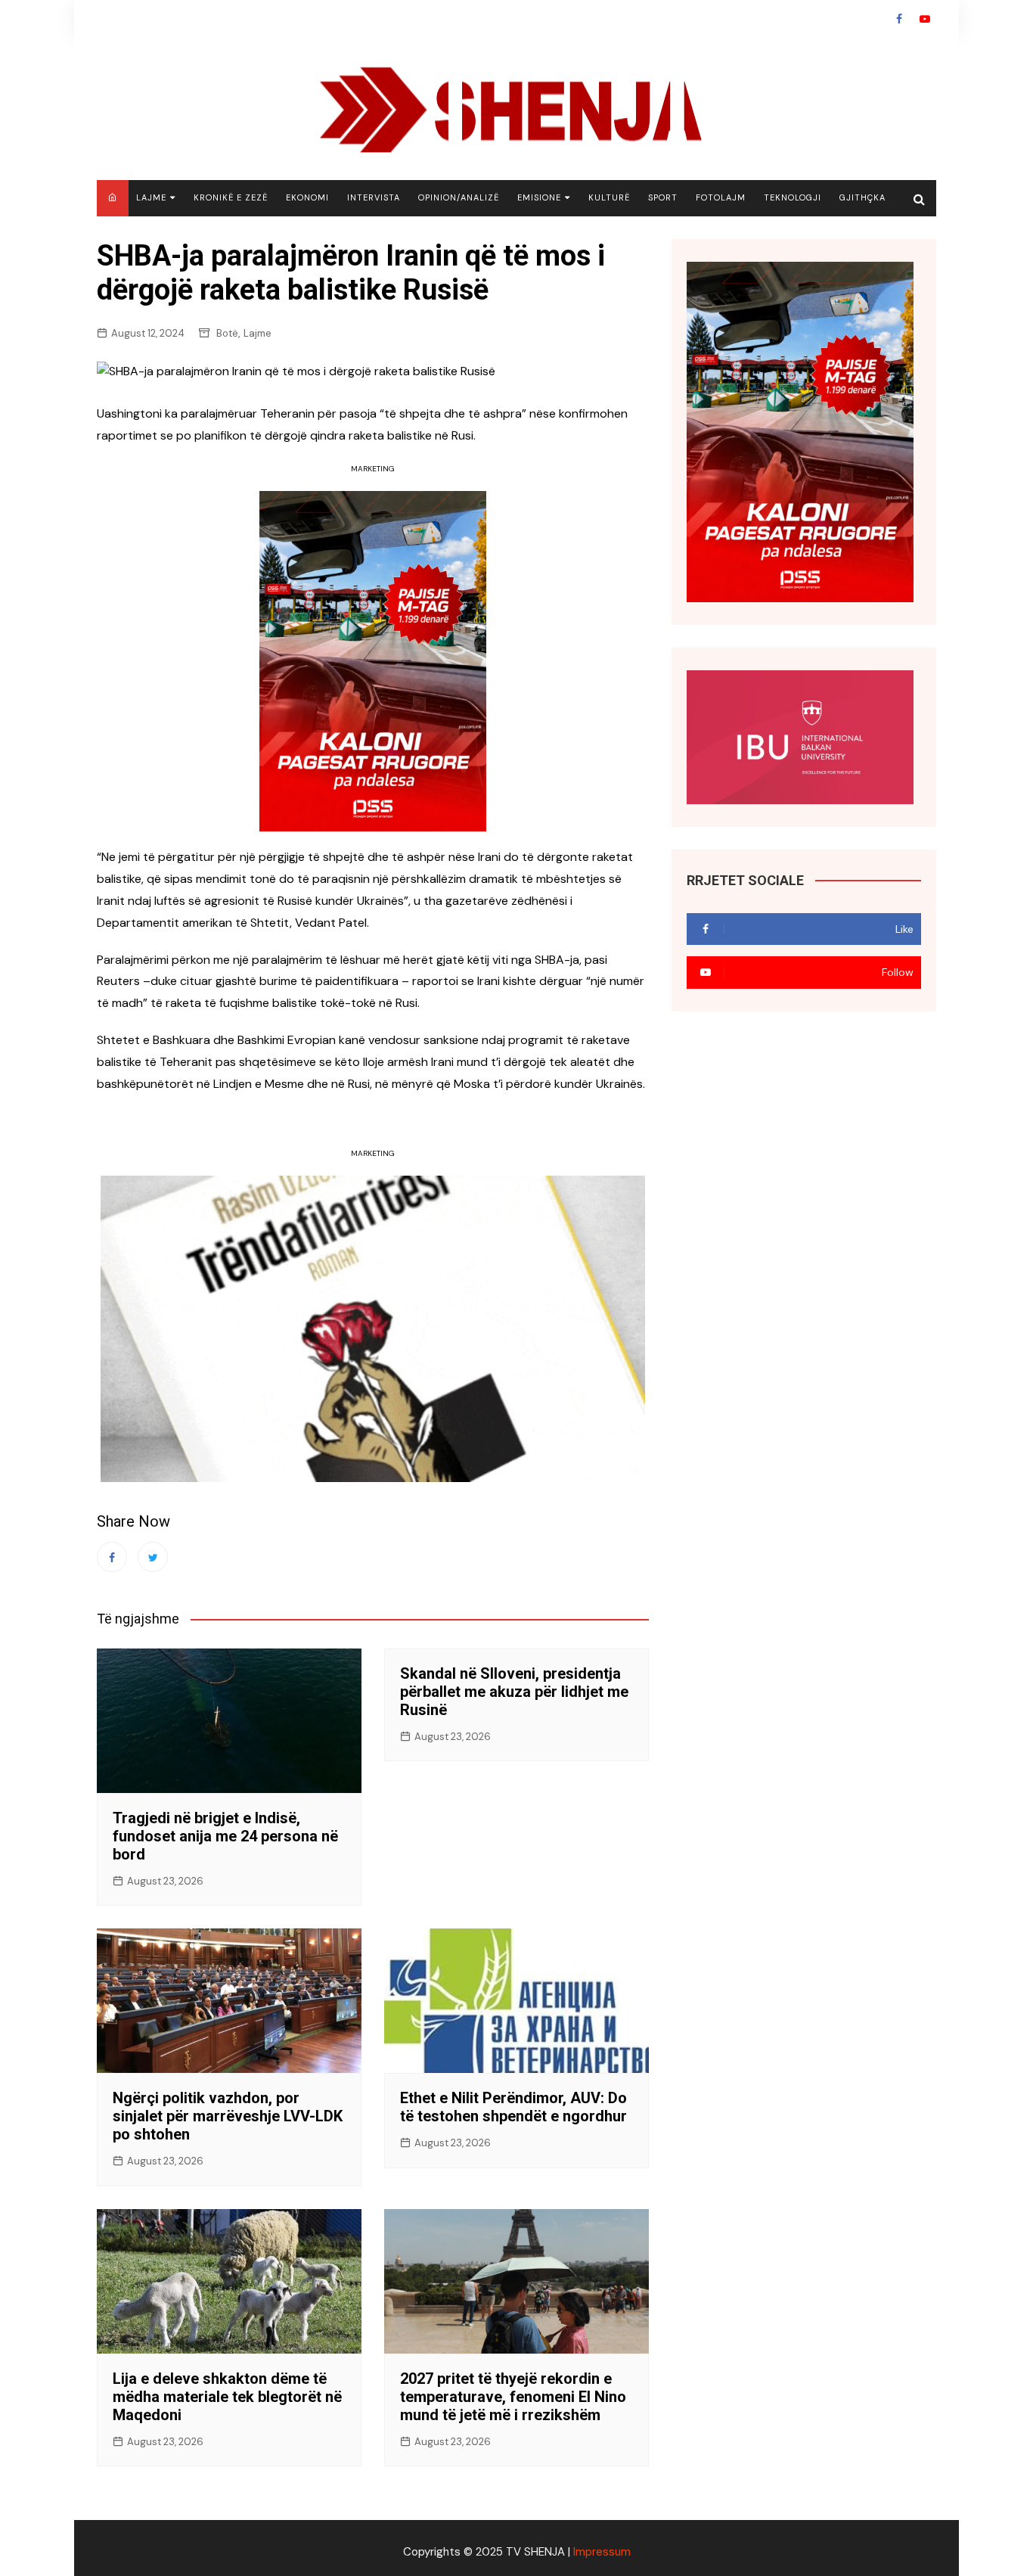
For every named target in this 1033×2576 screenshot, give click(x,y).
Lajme (151, 197)
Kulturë (609, 197)
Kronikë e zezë (231, 197)
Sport (663, 197)
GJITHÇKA (862, 197)
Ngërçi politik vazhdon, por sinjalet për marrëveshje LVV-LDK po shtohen (228, 2116)
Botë (227, 333)
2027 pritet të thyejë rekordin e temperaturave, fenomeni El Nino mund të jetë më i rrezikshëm (513, 2397)
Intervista (374, 197)
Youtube (925, 19)
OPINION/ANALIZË (459, 197)
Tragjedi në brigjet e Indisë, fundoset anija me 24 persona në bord (225, 1836)
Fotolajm (721, 197)
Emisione (539, 197)
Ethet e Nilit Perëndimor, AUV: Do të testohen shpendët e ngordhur (513, 2107)
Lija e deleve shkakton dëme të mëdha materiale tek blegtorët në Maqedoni (227, 2397)
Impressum (602, 2552)
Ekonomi (307, 197)
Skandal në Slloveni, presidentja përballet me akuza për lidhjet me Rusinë (514, 1692)
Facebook (899, 19)
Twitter (153, 1557)
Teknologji (793, 197)
